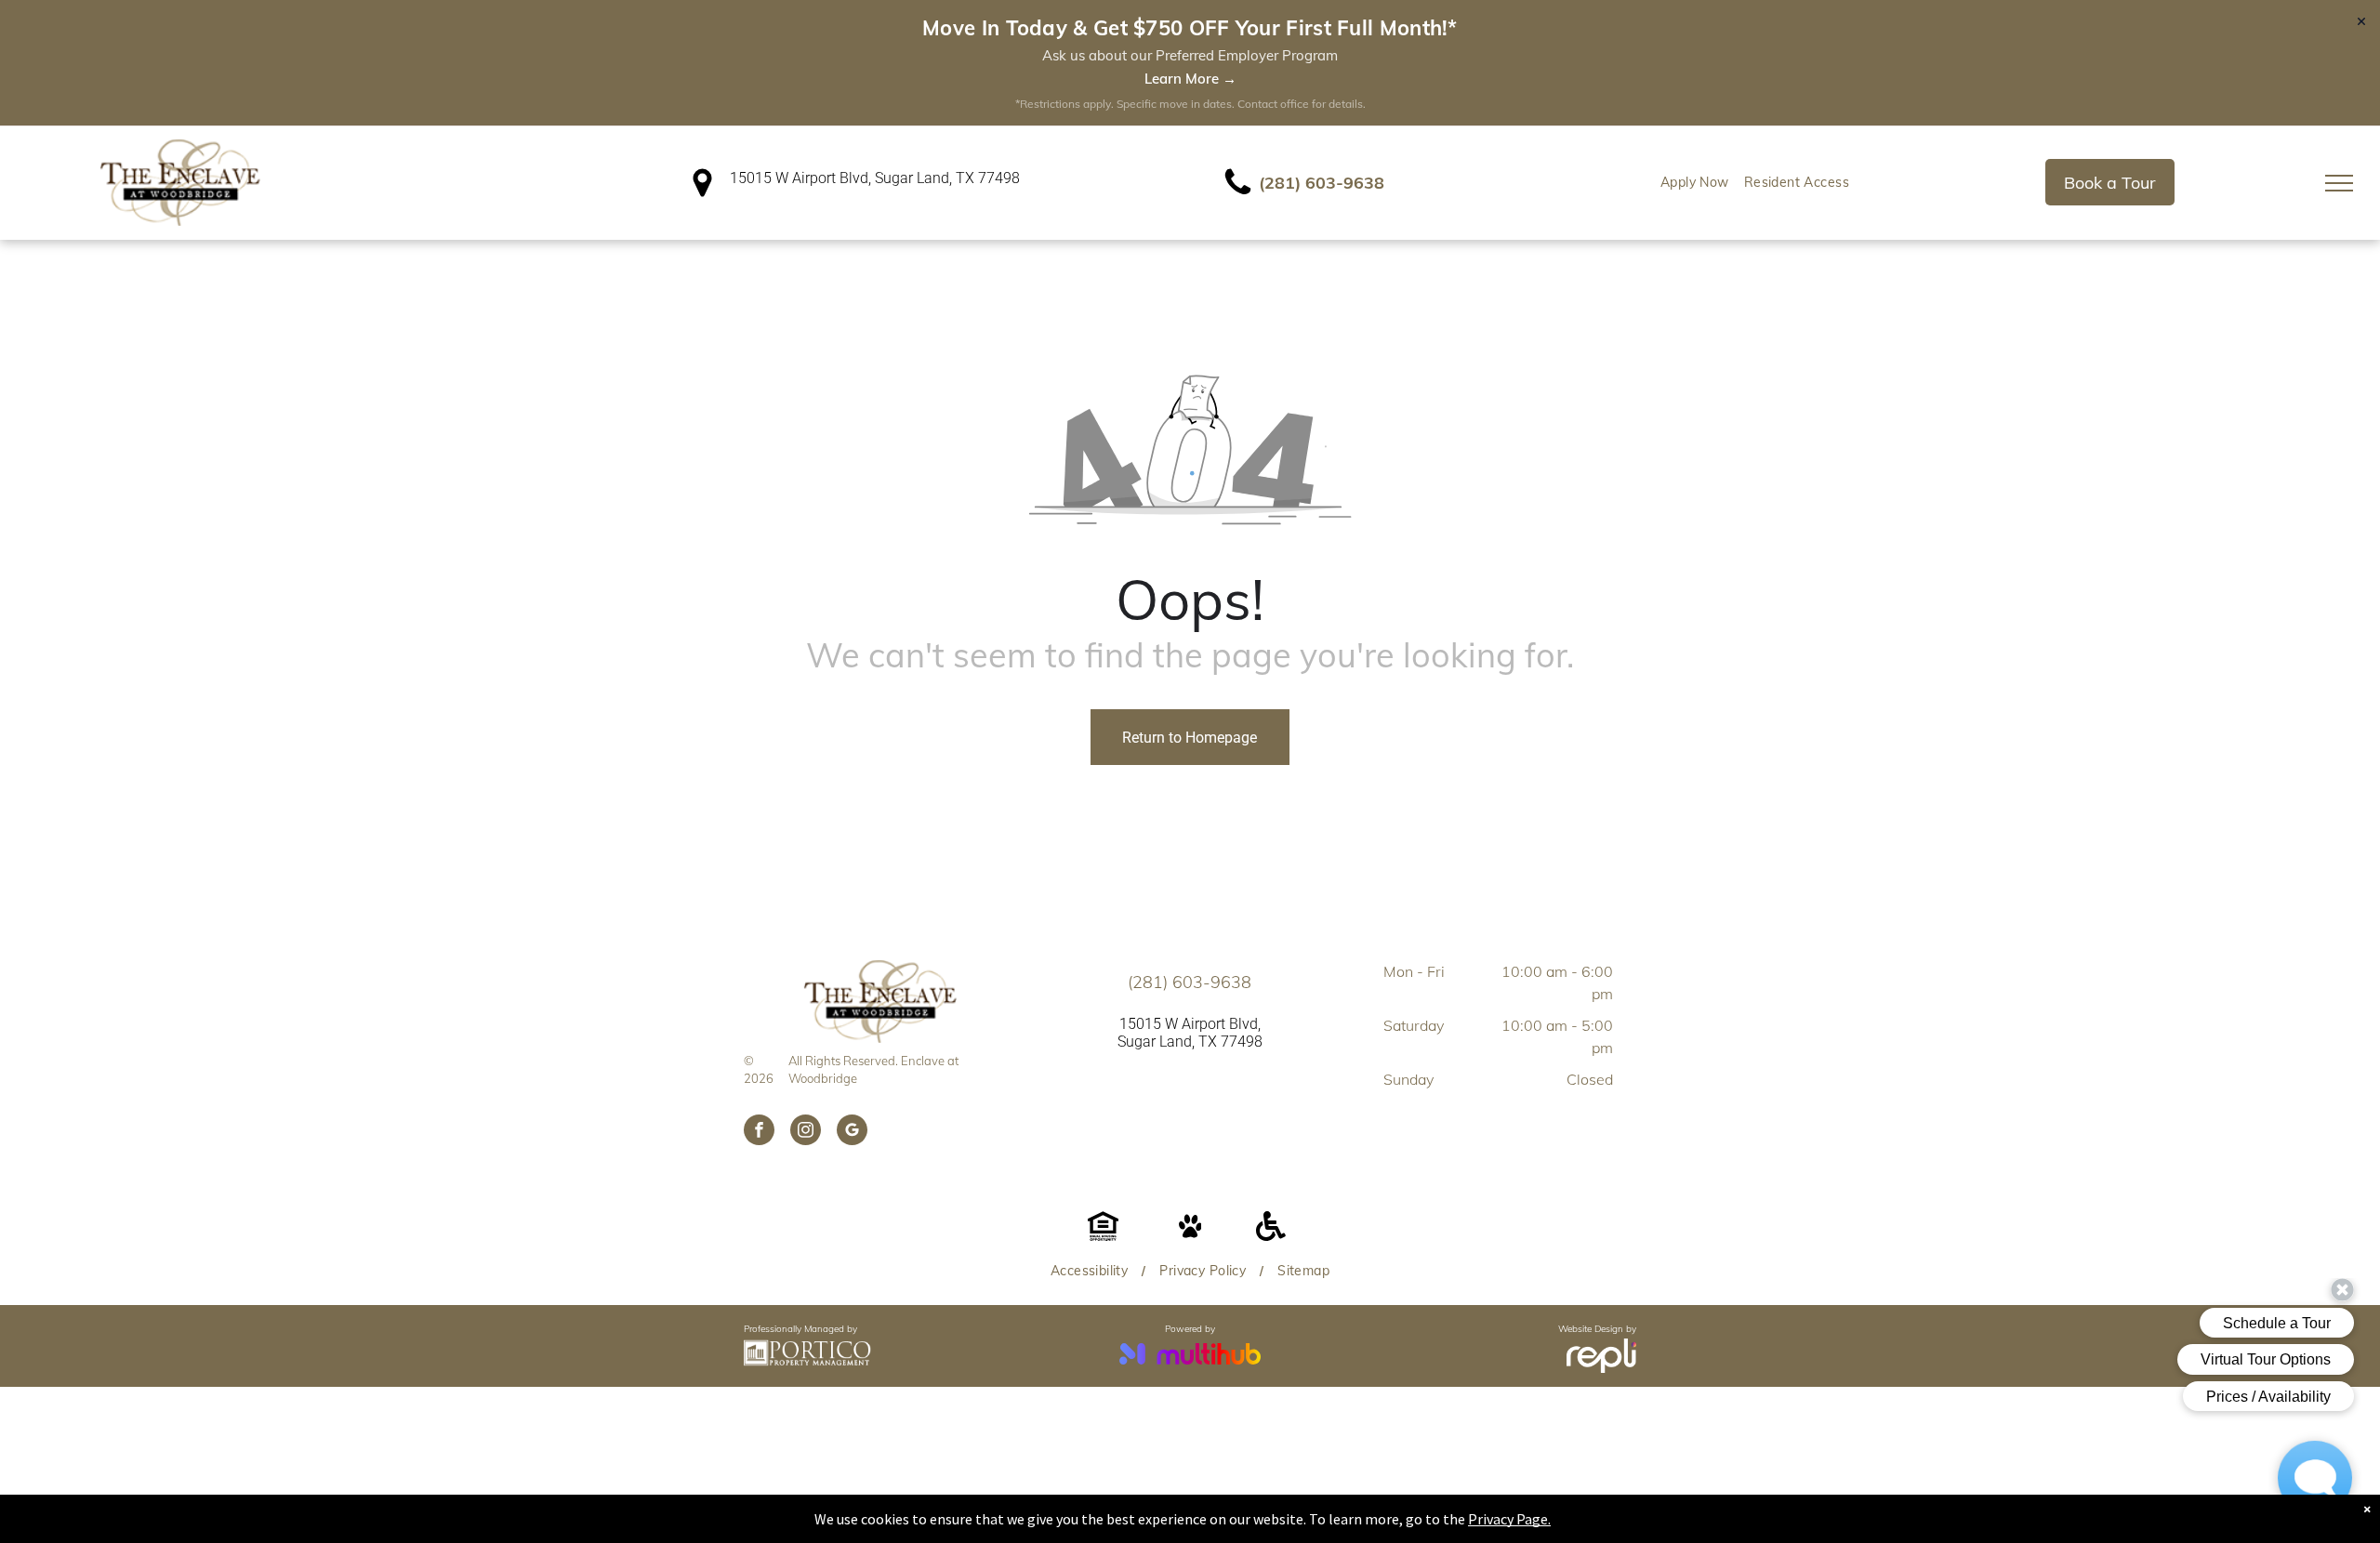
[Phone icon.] (1238, 193)
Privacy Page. (1509, 1519)
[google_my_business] (852, 1132)
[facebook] (759, 1132)
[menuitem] (1695, 183)
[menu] (2339, 183)
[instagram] (806, 1132)
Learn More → (1190, 79)
